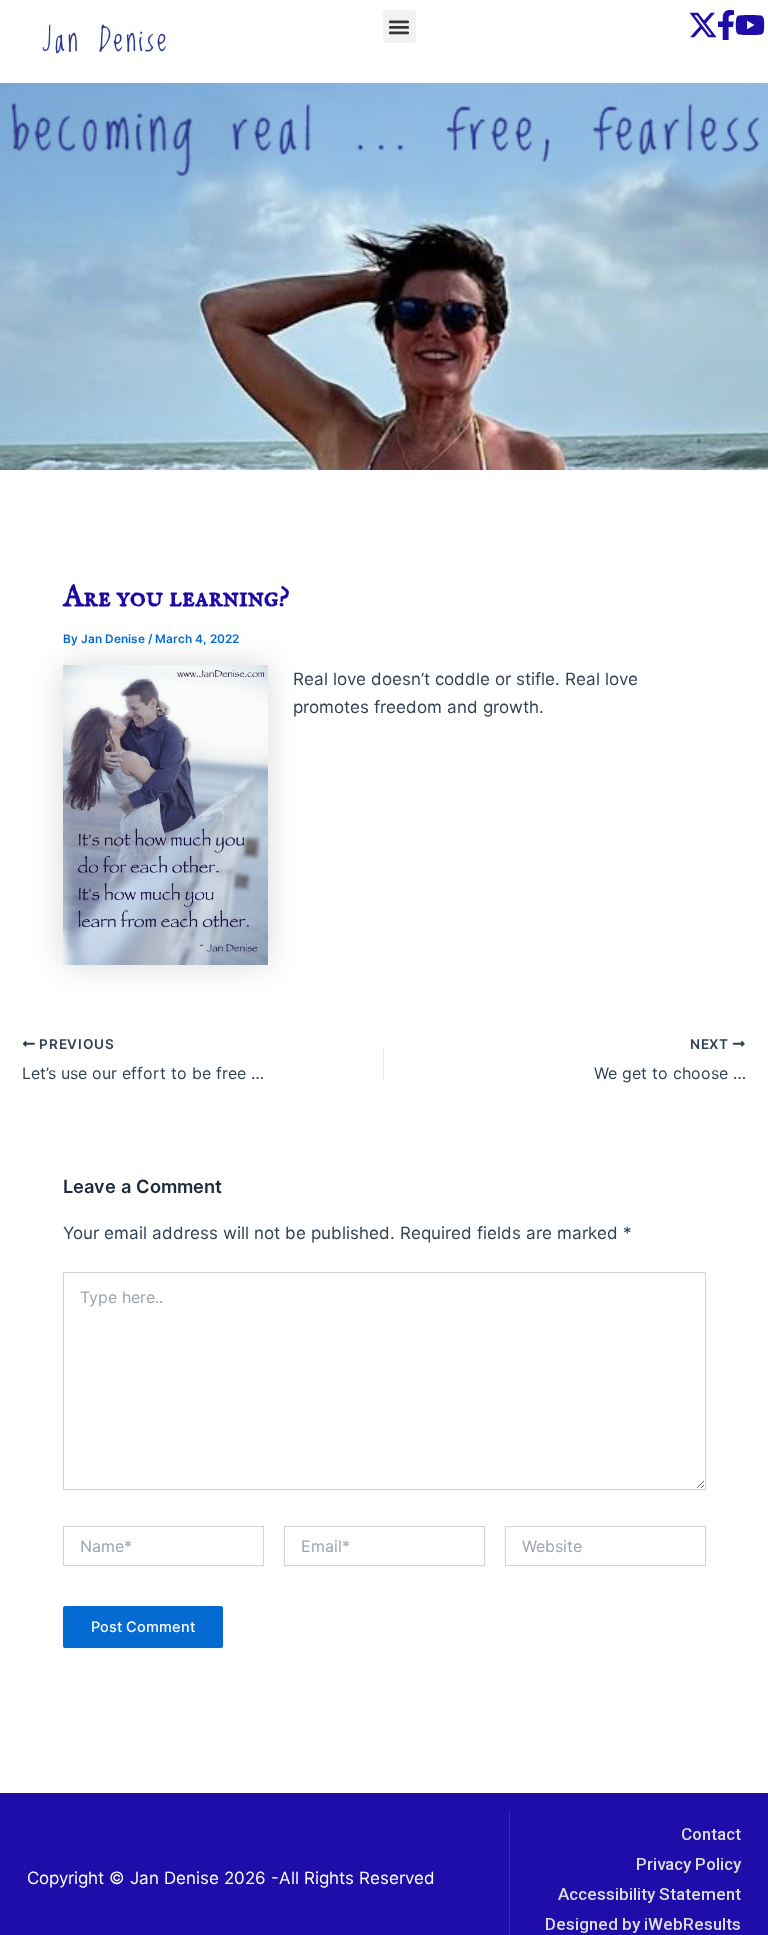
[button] (399, 26)
